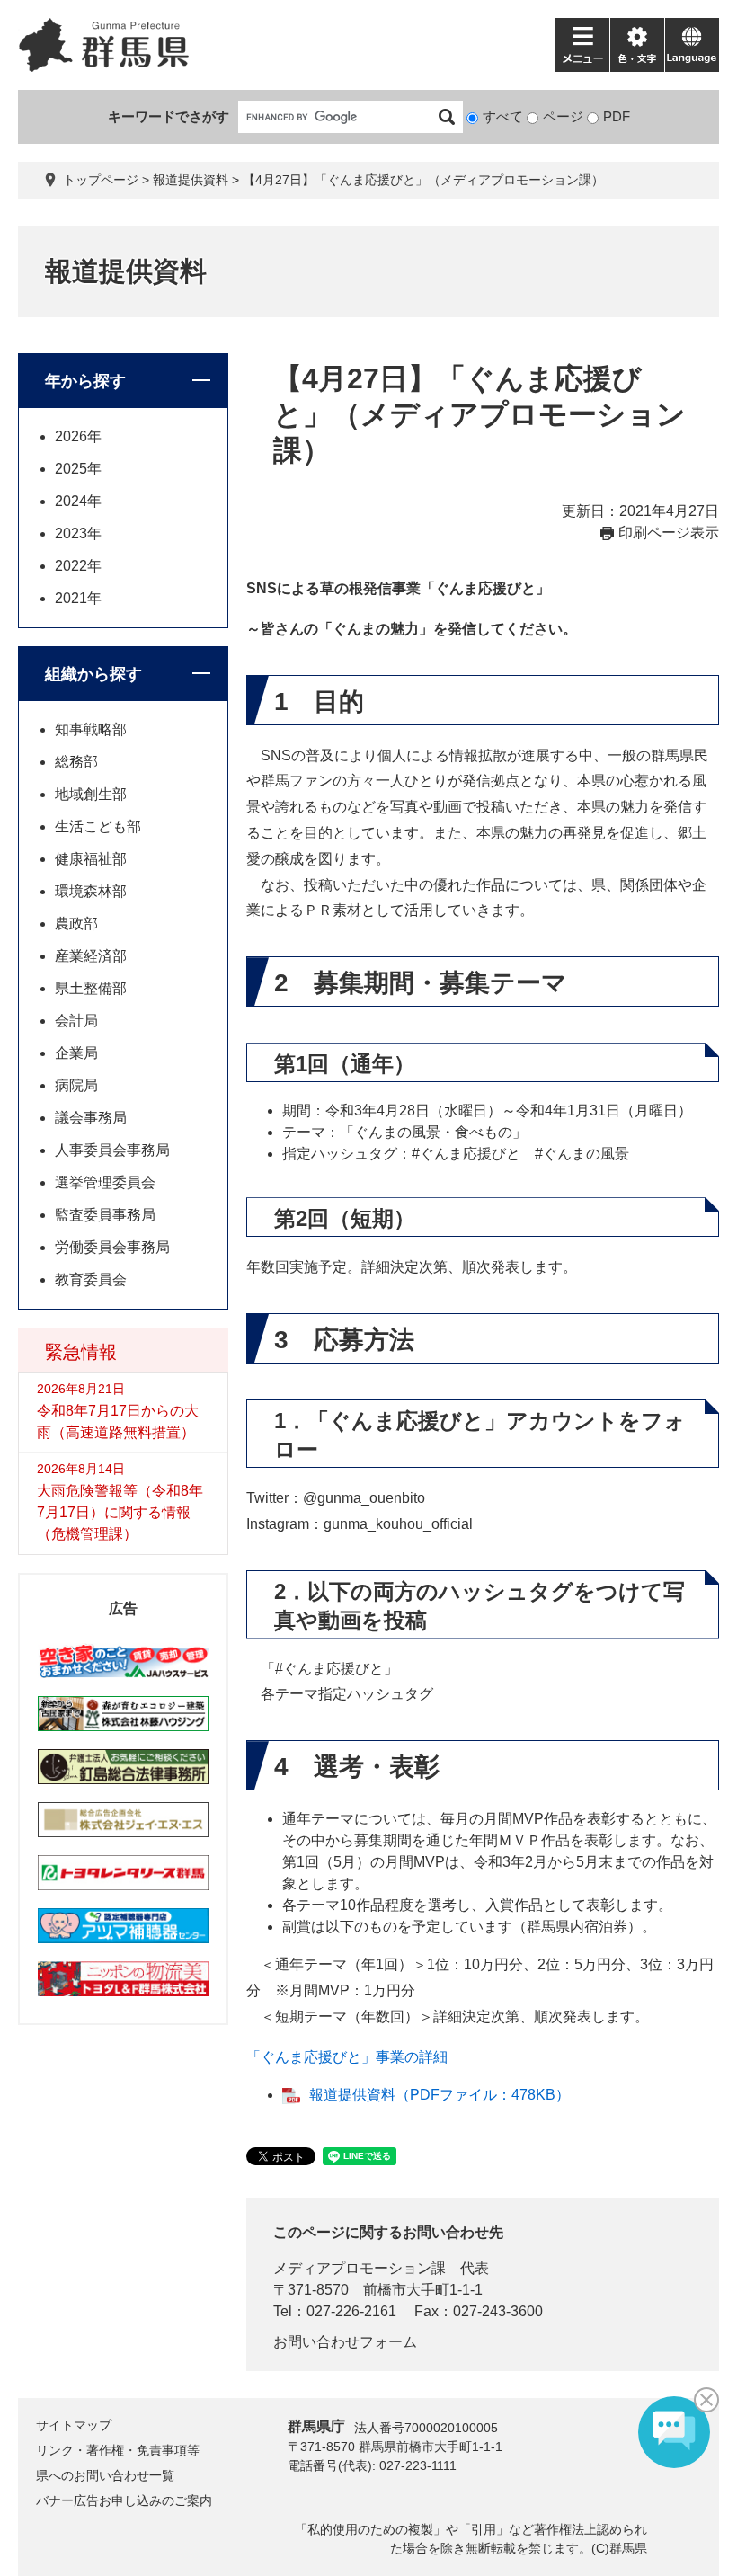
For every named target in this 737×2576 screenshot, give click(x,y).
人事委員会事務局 (112, 1150)
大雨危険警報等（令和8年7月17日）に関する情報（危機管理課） (120, 1512)
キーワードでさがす (169, 116)
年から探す (85, 381)
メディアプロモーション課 (360, 2268)
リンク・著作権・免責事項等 (118, 2450)
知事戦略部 (91, 729)
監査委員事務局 (105, 1215)
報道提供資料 (191, 180)
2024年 (78, 501)
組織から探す (93, 674)
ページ (563, 116)
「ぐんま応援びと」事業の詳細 (347, 2057)
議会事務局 (91, 1118)
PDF (617, 116)
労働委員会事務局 (112, 1247)
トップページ (101, 180)
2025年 (78, 469)
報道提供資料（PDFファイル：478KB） (440, 2095)
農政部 (76, 924)
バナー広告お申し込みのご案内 (124, 2500)
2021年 (78, 598)
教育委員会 (91, 1279)
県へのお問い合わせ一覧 (105, 2475)
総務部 (76, 762)
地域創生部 (91, 794)
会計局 (76, 1021)
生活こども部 (98, 826)
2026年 (78, 436)
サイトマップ (74, 2425)
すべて (503, 116)
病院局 (76, 1085)
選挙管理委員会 (105, 1182)
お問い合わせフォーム (345, 2342)
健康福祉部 (91, 859)
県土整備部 (91, 988)
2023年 (78, 533)
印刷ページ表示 (669, 533)
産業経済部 (91, 956)
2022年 (78, 566)
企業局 (76, 1053)
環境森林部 (91, 891)
